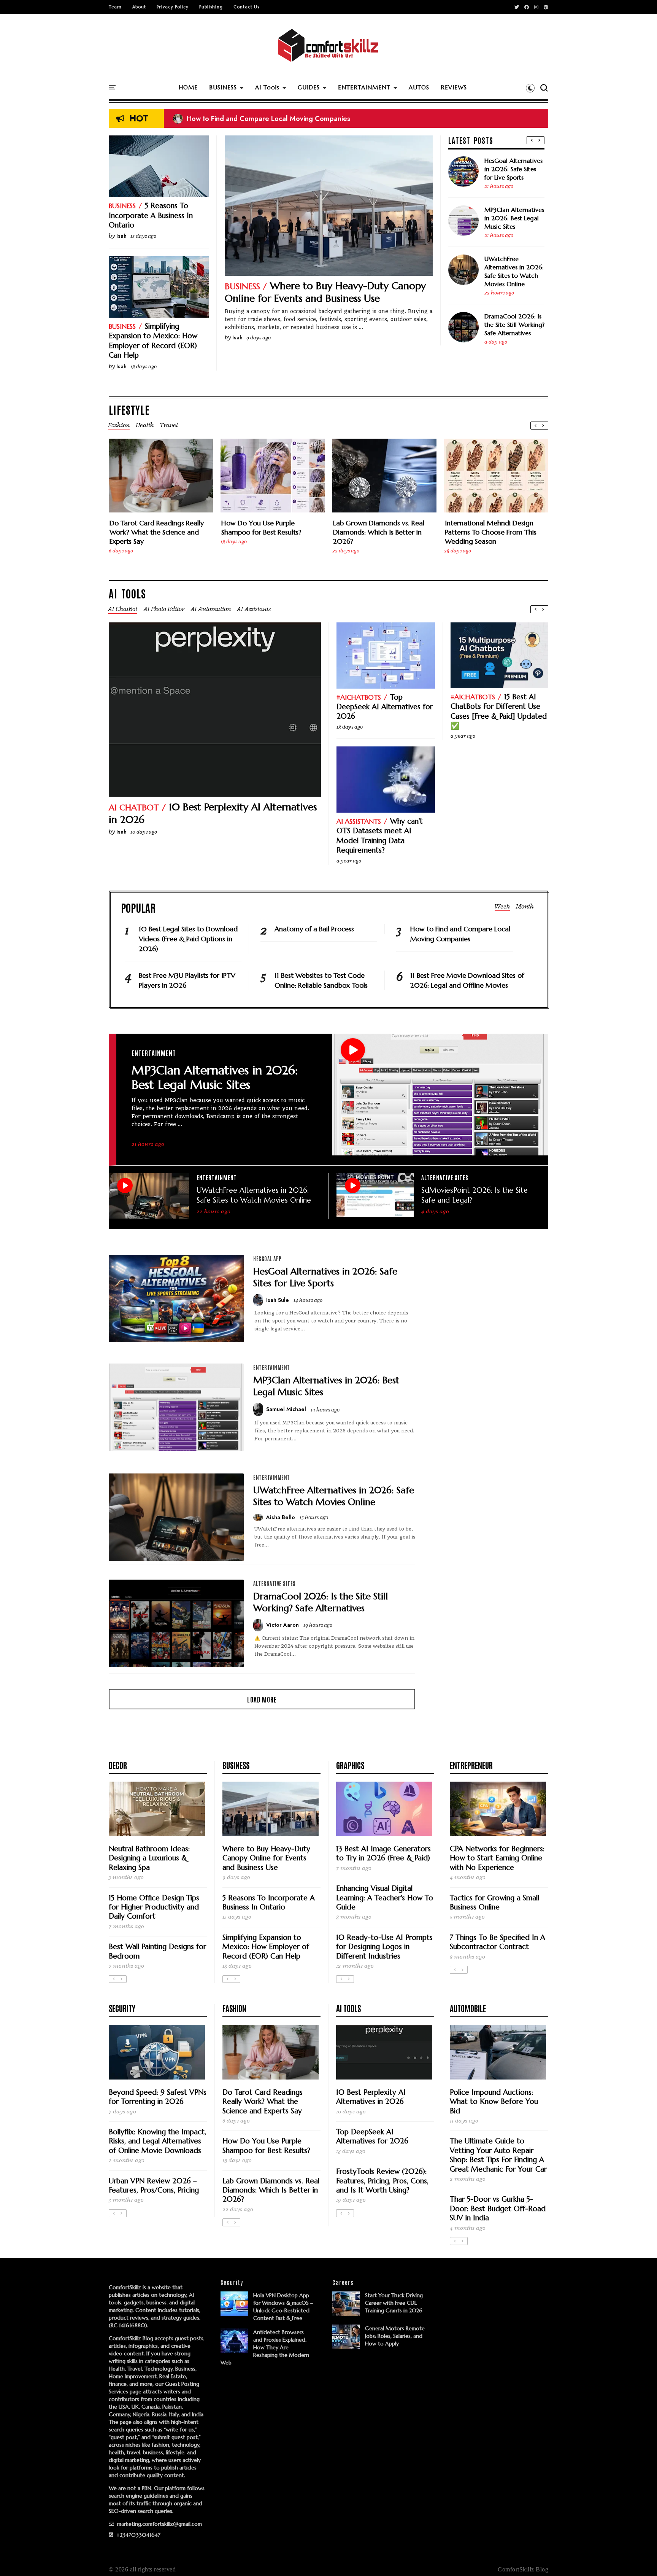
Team (115, 7)
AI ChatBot (134, 807)
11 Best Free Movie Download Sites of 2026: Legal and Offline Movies (467, 980)
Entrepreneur (471, 1765)
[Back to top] (638, 2558)
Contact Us (246, 7)
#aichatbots (359, 697)
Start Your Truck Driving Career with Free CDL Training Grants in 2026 (394, 2303)
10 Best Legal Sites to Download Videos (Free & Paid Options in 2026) (188, 939)
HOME (188, 87)
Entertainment (154, 1053)
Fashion (234, 2008)
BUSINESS (223, 87)
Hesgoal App (267, 1259)
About (139, 7)
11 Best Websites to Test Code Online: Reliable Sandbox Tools (321, 980)
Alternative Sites (445, 1177)
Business (242, 286)
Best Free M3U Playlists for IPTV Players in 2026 (187, 980)
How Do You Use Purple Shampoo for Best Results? (261, 527)
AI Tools (267, 87)
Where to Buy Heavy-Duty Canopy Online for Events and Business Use (325, 292)
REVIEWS (454, 87)
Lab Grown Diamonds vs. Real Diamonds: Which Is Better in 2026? (379, 532)
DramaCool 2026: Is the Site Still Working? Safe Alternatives (514, 325)
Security (122, 2008)
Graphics (350, 1765)
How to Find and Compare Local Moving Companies (460, 934)
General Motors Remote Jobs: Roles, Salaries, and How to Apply (395, 2336)
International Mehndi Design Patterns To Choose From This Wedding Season (491, 532)
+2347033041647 (138, 2535)
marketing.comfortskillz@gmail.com (159, 2524)
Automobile (468, 2008)
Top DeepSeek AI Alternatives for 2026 (385, 707)
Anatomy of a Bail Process (221, 119)
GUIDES (309, 87)
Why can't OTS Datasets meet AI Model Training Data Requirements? (380, 835)
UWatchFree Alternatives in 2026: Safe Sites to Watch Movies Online (514, 271)
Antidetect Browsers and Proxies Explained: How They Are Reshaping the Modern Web (265, 2347)
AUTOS (419, 87)
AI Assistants (359, 821)
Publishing (211, 7)
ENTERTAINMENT (364, 87)
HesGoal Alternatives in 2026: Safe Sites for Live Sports (513, 169)
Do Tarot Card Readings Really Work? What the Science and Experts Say (157, 532)
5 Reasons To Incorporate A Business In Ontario (151, 215)
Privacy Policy (173, 7)
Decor (118, 1765)
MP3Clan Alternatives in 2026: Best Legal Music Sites (514, 218)
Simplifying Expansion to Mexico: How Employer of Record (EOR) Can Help (153, 340)
